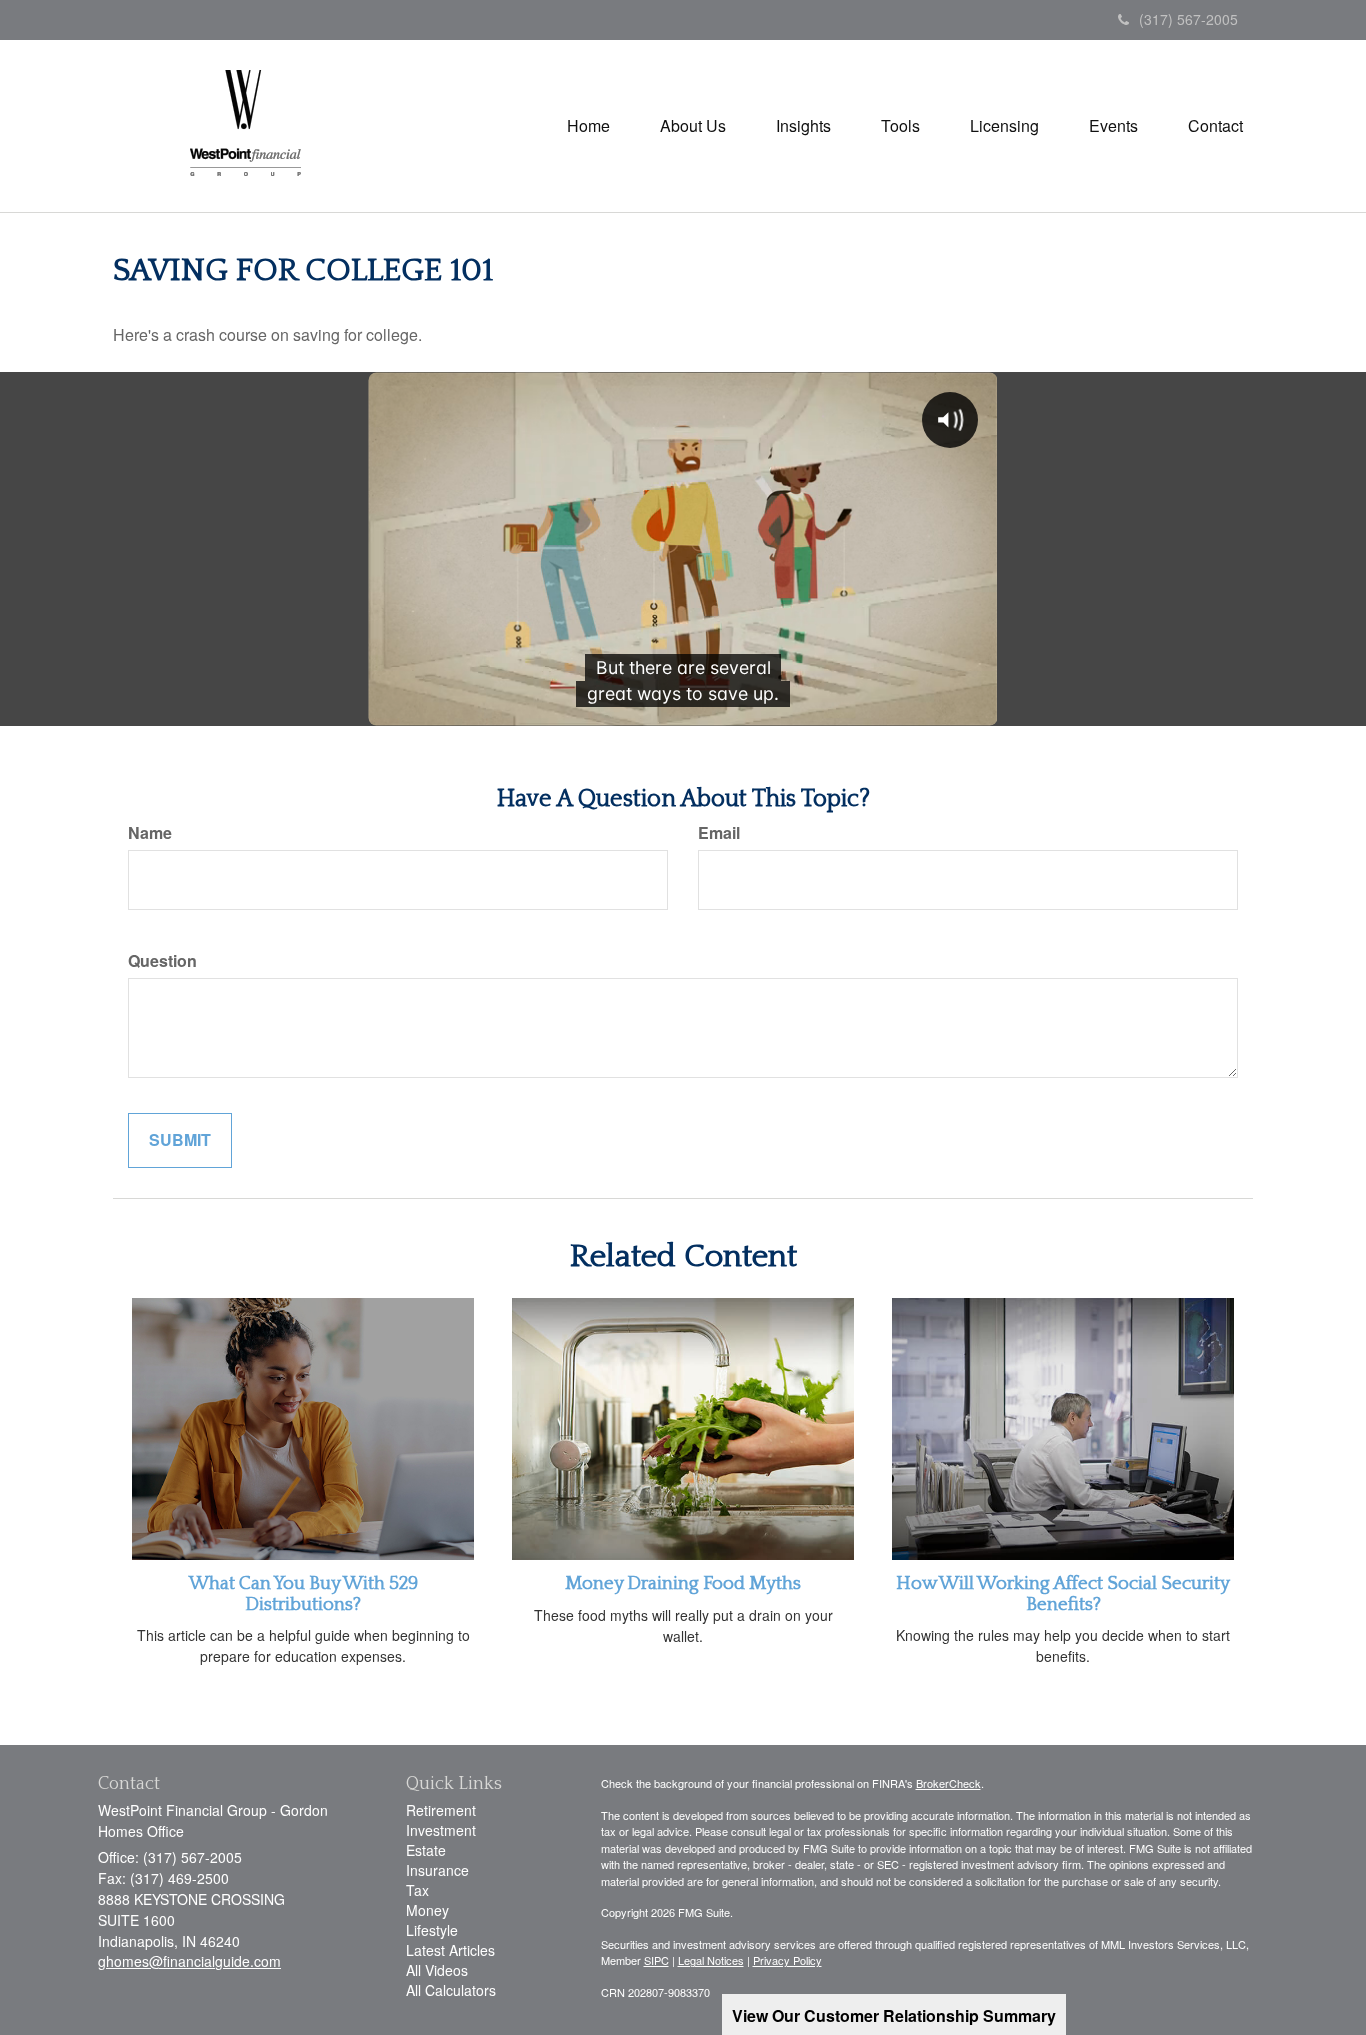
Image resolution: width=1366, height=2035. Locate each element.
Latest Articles (450, 1950)
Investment (441, 1830)
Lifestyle (432, 1930)
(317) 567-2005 (1188, 19)
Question (162, 961)
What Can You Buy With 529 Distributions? (303, 1594)
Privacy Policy (787, 1960)
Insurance (437, 1870)
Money (427, 1910)
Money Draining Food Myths (683, 1583)
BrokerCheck (948, 1783)
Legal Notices (711, 1960)
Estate (426, 1850)
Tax (417, 1890)
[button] (693, 126)
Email (719, 833)
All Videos (437, 1970)
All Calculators (451, 1990)
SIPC (656, 1960)
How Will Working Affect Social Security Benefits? (1063, 1594)
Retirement (441, 1810)
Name (150, 833)
